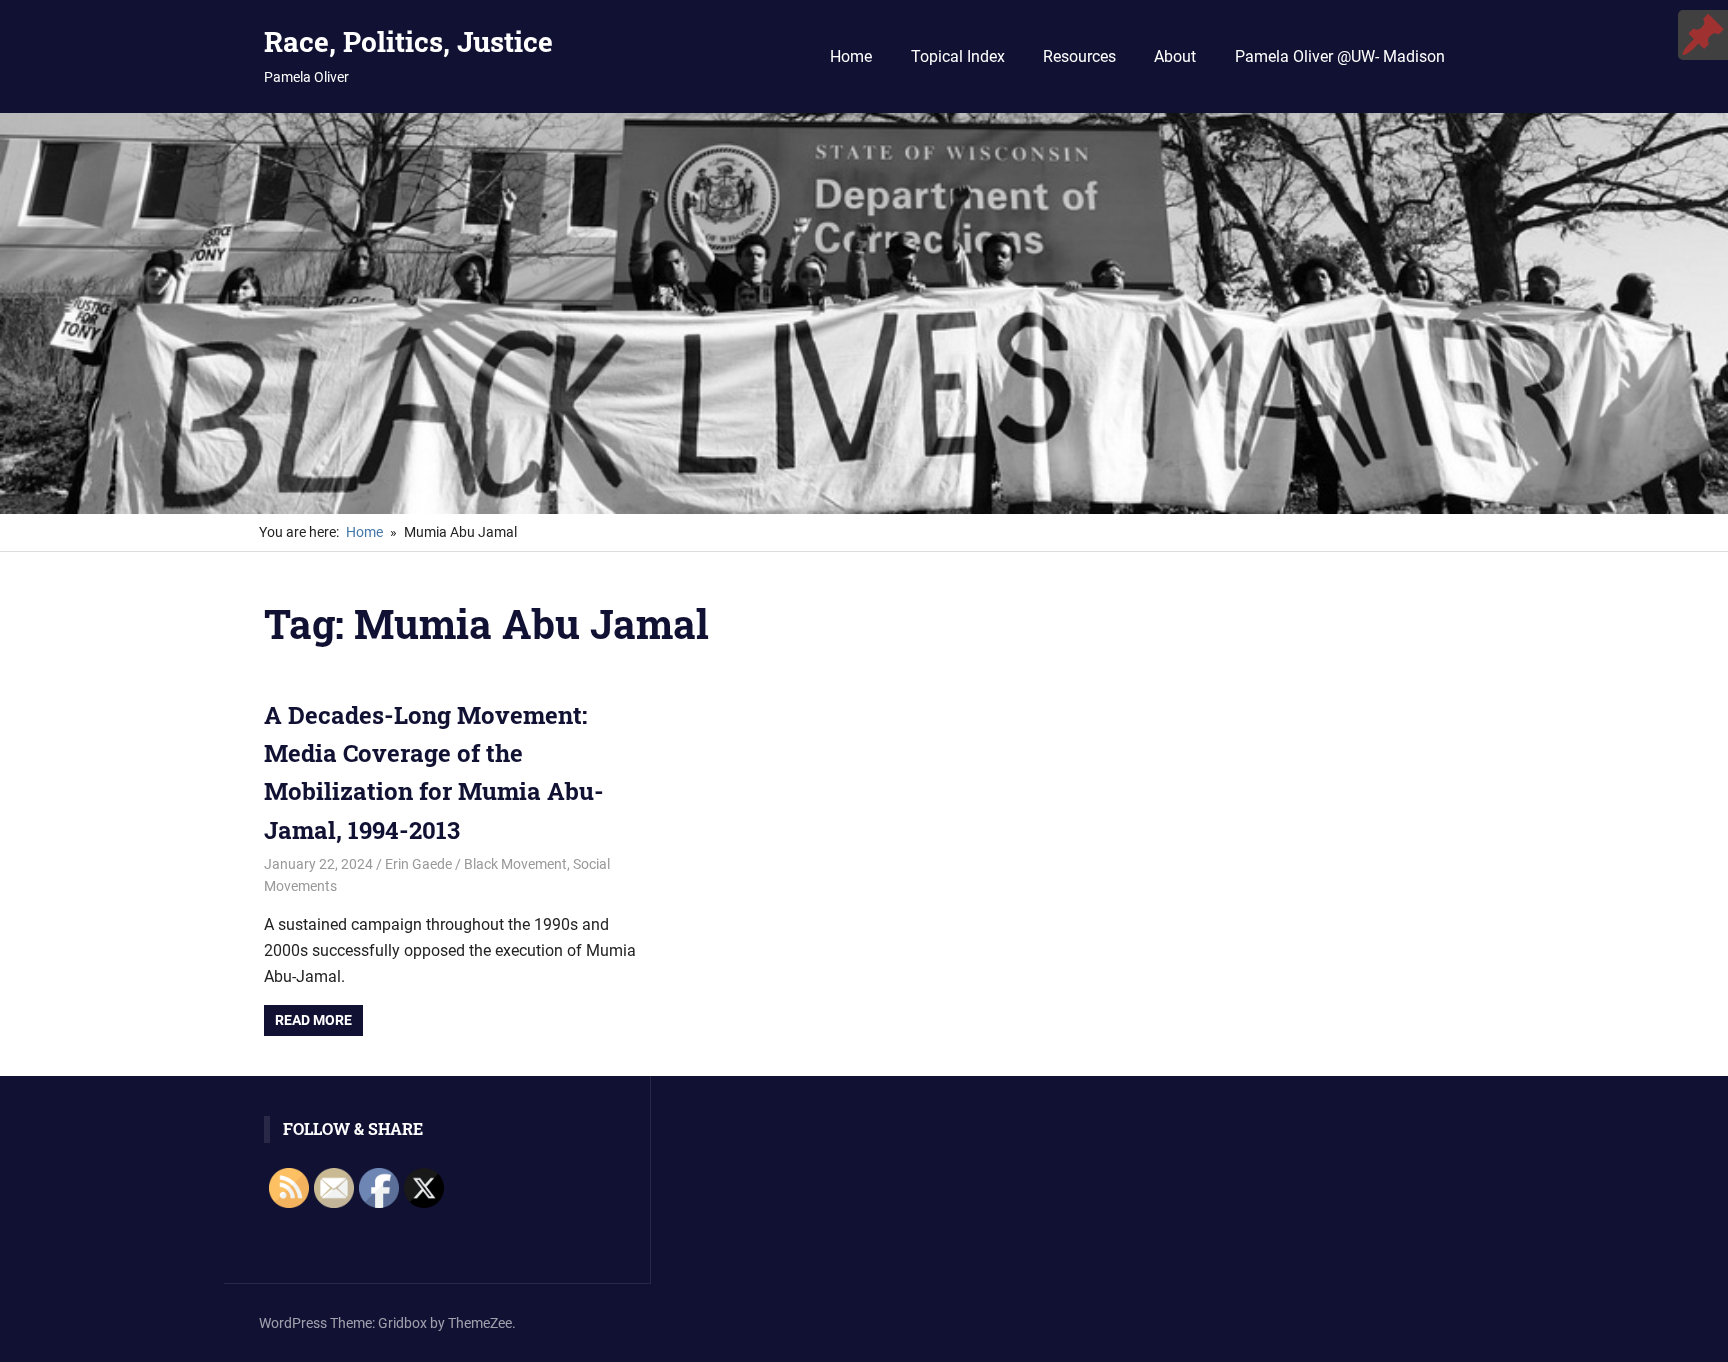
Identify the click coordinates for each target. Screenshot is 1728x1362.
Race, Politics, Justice (408, 41)
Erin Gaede (418, 864)
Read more (313, 1020)
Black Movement (515, 864)
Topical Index (958, 56)
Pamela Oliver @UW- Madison (1340, 56)
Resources (1079, 56)
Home (851, 56)
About (1175, 56)
